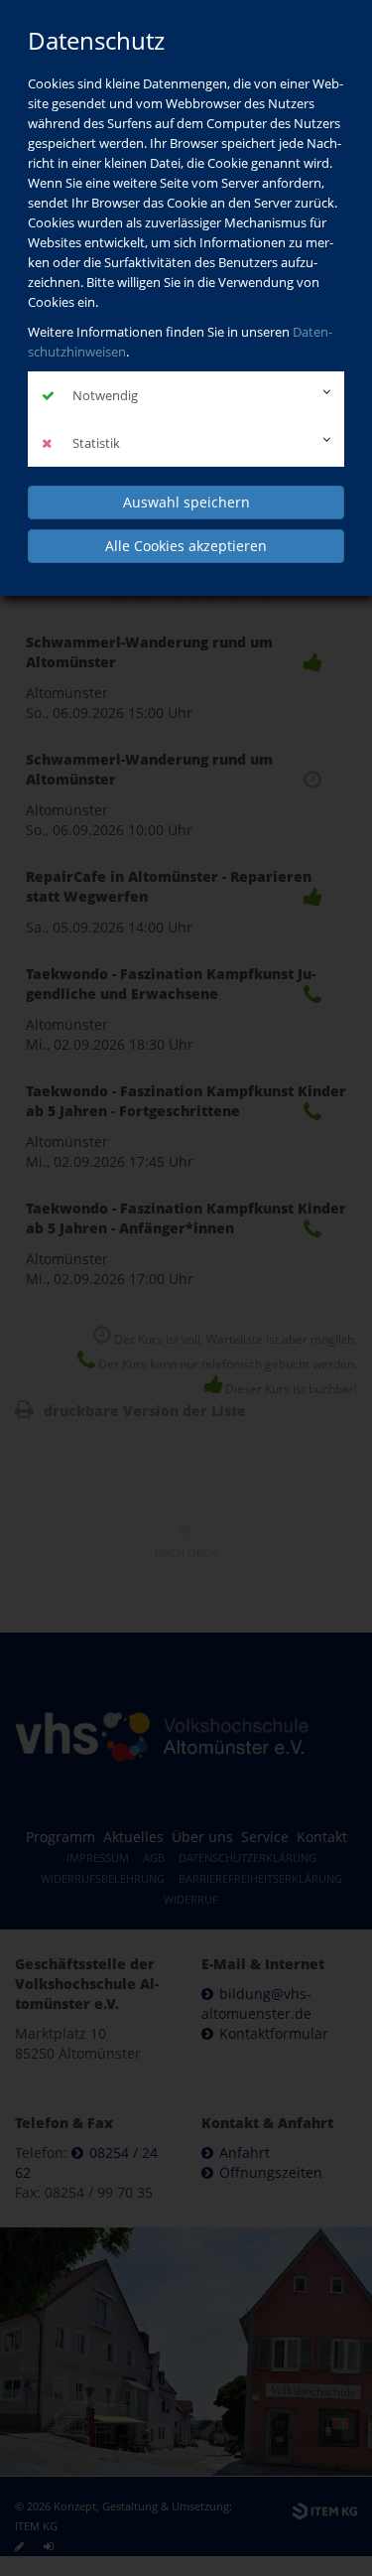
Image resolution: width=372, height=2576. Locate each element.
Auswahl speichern (186, 502)
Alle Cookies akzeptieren (186, 546)
